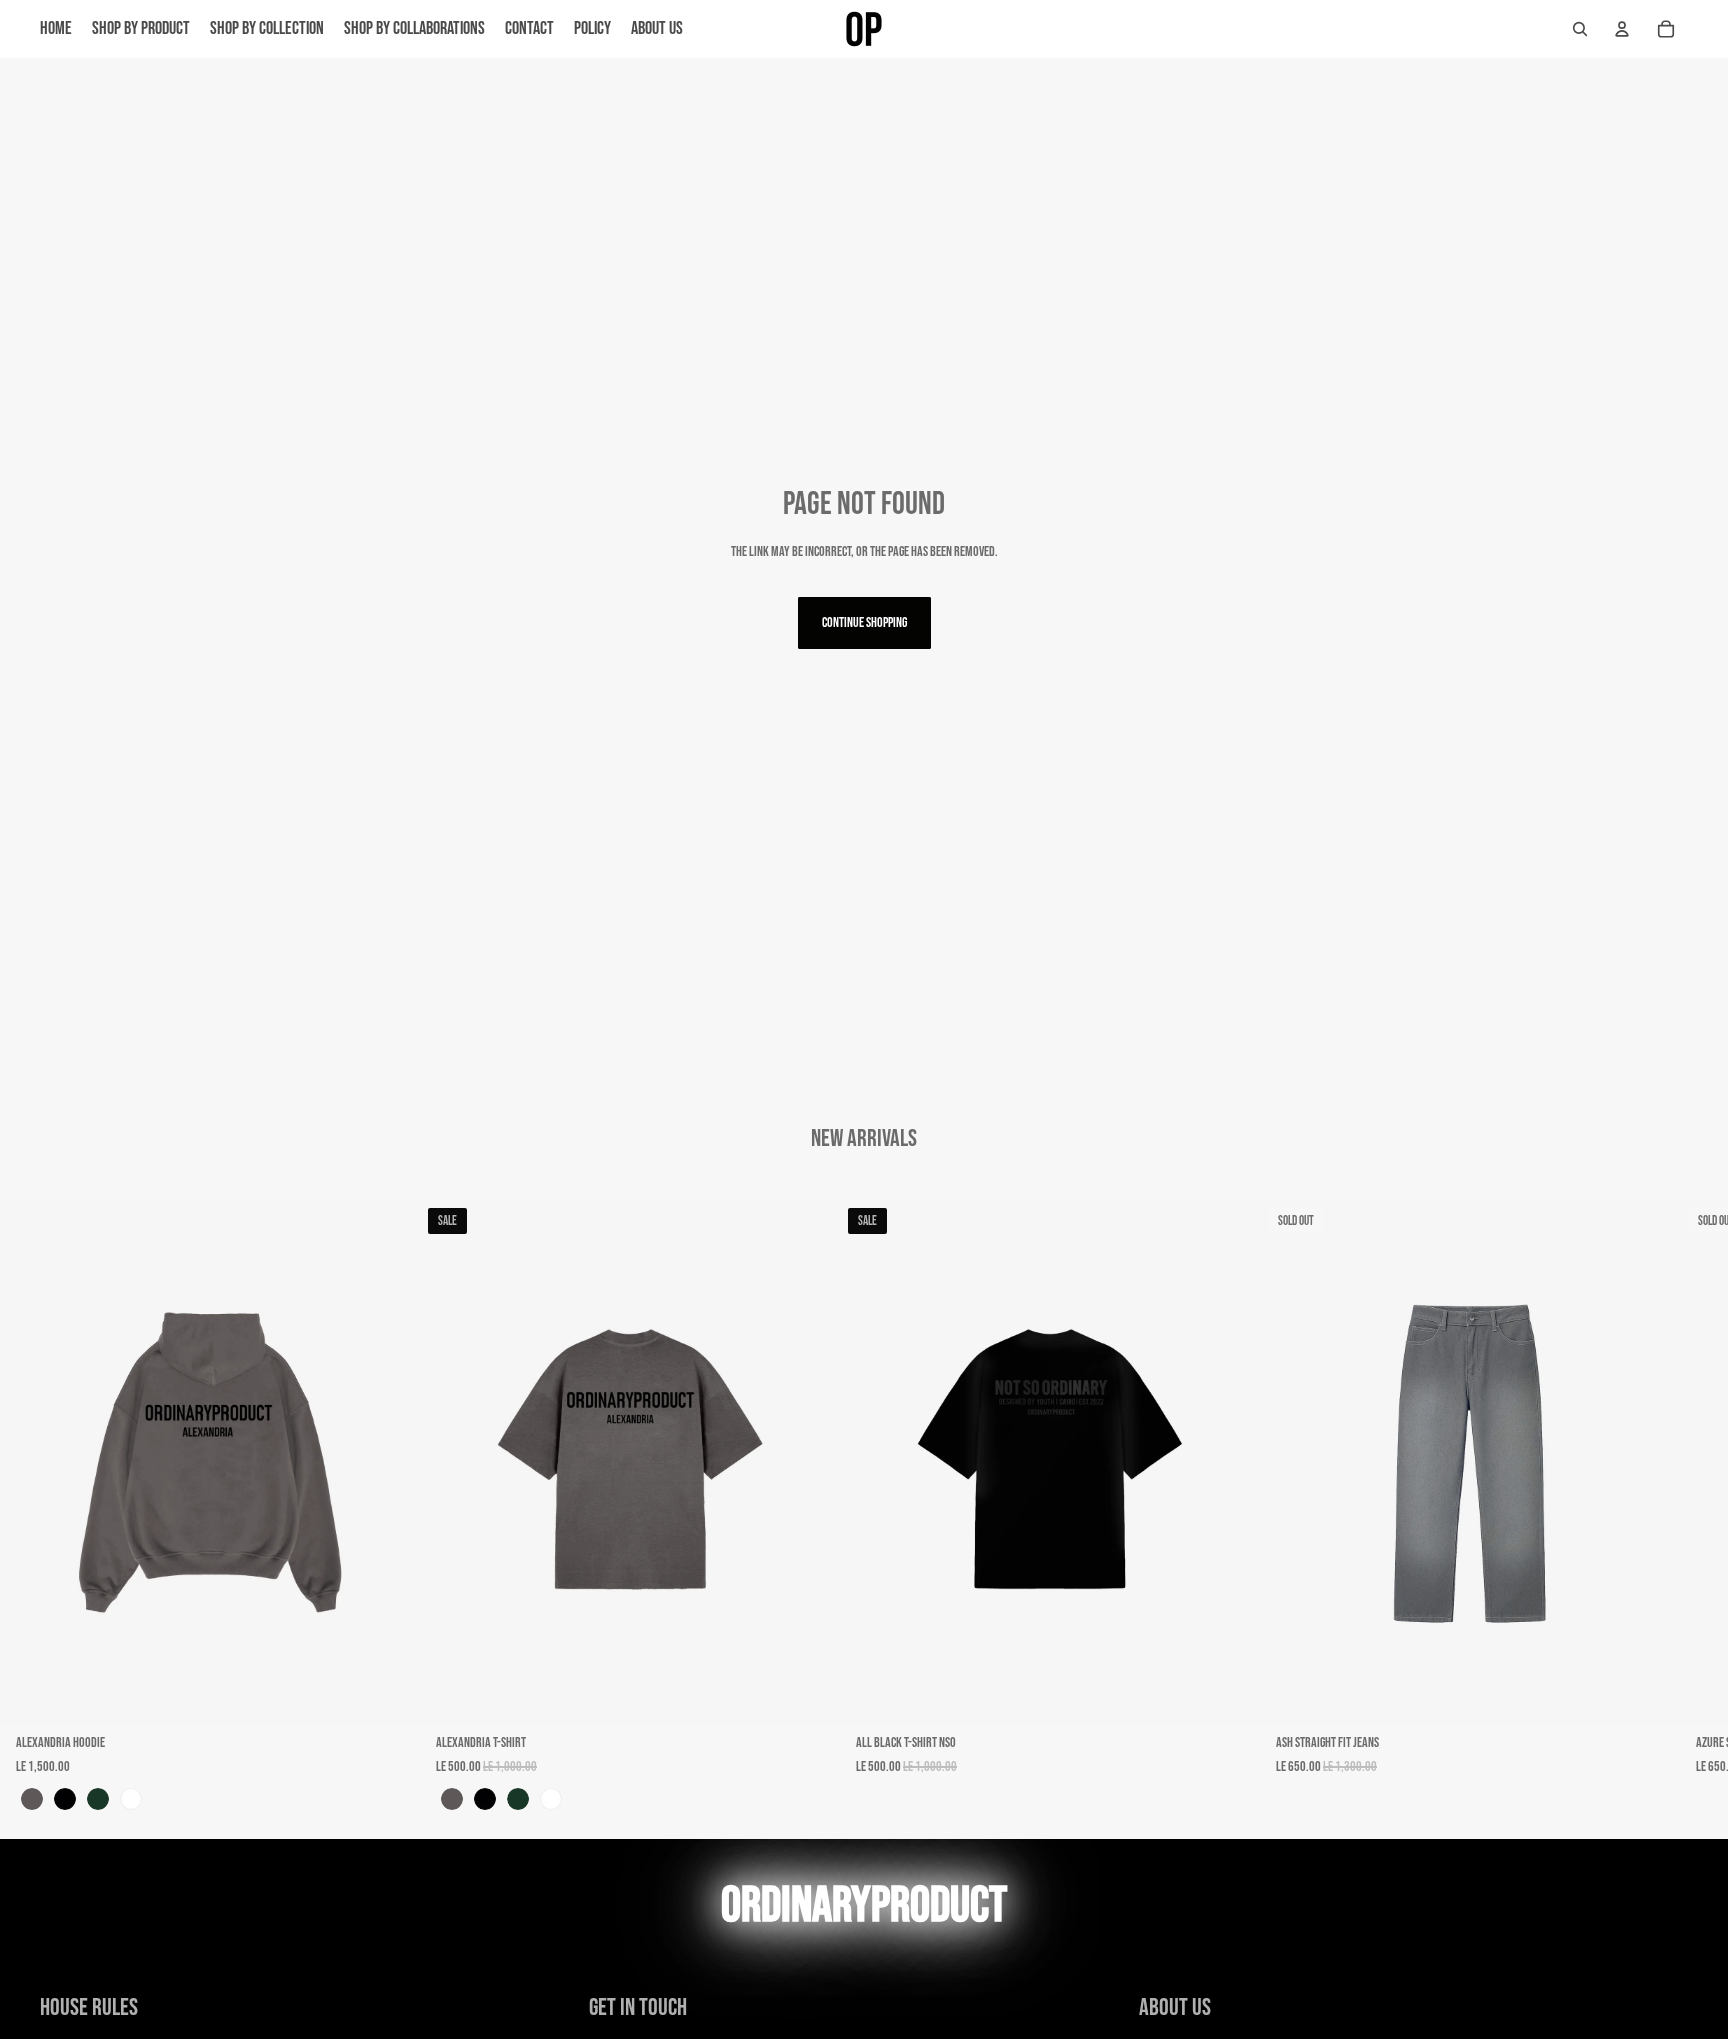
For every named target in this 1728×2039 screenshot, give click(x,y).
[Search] (1580, 29)
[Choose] (389, 1694)
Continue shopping (864, 622)
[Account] (1622, 29)
